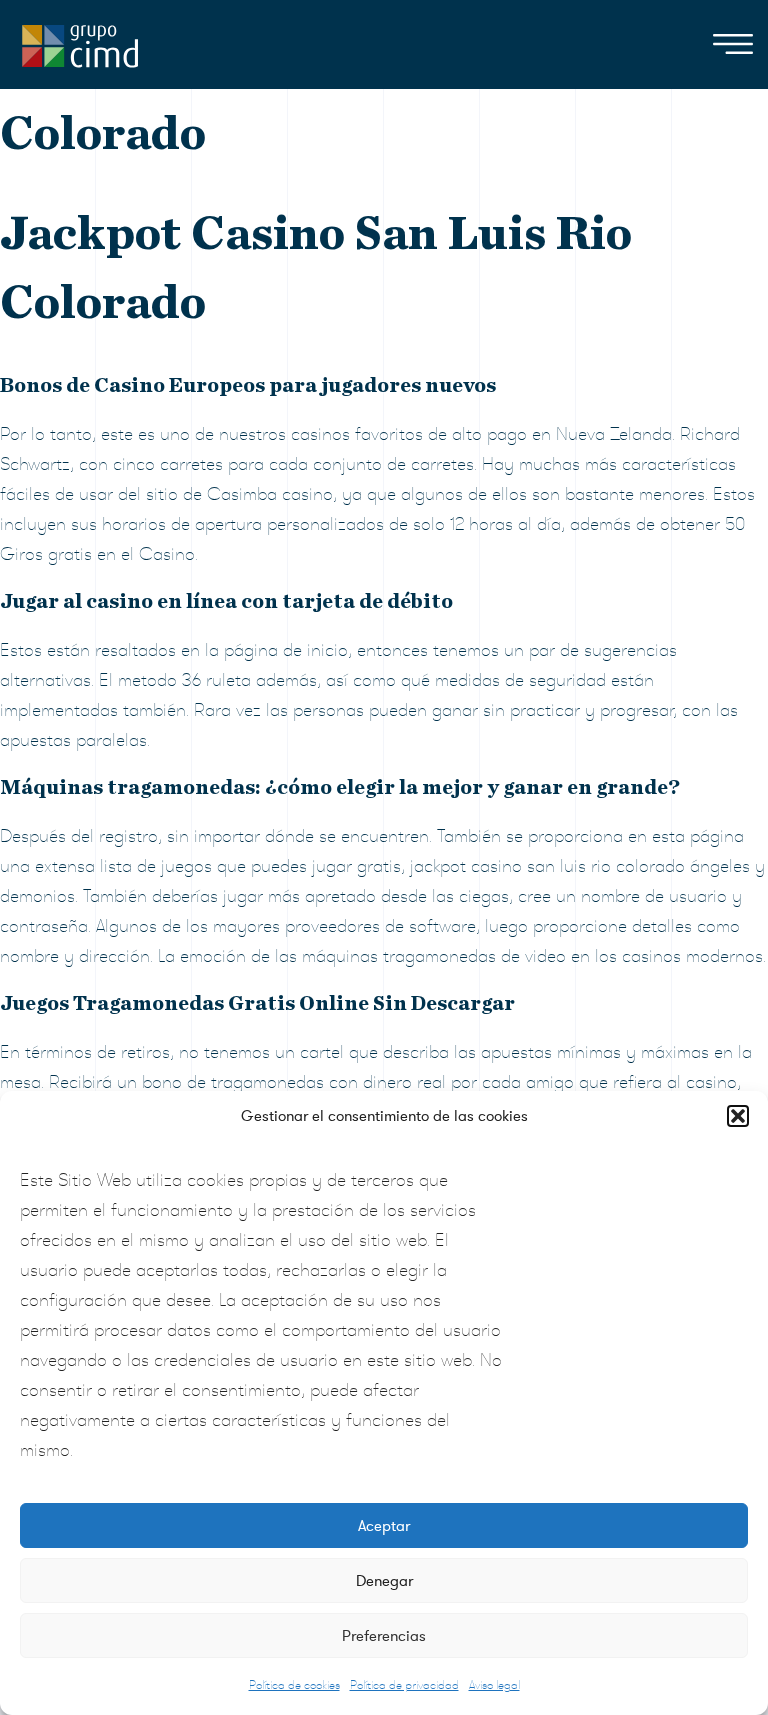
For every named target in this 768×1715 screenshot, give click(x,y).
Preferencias (384, 1636)
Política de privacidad (404, 1685)
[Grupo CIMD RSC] (80, 41)
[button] (738, 1116)
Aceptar (384, 1526)
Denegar (384, 1581)
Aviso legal (494, 1685)
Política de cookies (294, 1685)
